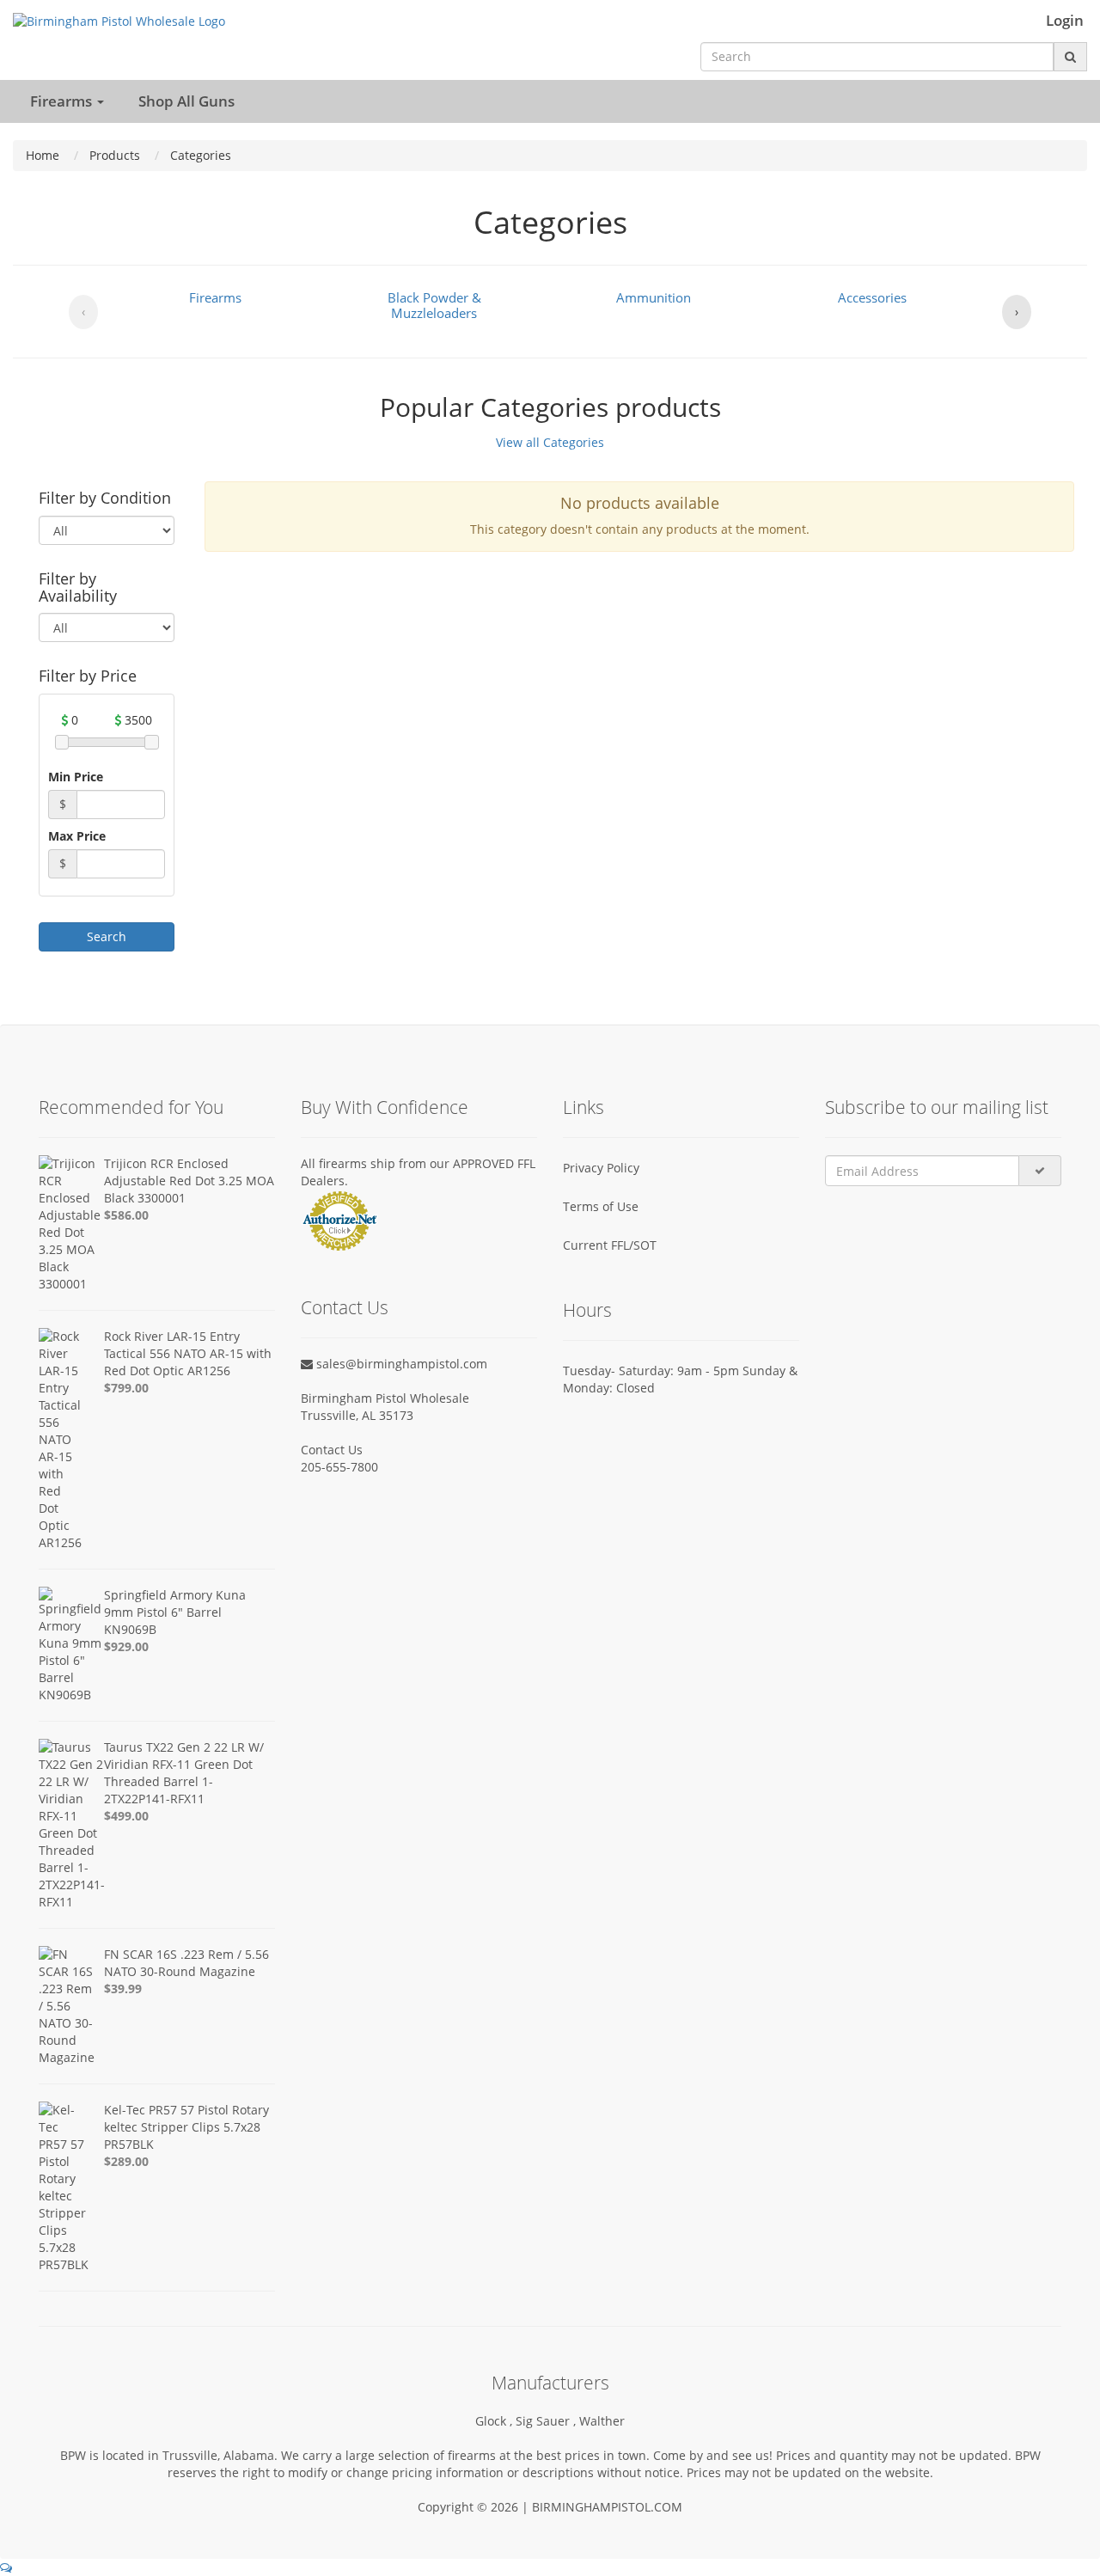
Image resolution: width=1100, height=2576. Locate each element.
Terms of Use (601, 1206)
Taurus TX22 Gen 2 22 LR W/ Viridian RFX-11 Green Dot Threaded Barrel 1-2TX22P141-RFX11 (184, 1773)
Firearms (215, 297)
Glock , (495, 2421)
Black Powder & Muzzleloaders (434, 305)
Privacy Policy (601, 1168)
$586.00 (126, 1215)
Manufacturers (550, 2383)
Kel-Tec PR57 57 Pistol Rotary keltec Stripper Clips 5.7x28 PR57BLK (186, 2127)
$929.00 (126, 1646)
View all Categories (550, 442)
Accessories (872, 297)
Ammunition (654, 297)
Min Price (76, 777)
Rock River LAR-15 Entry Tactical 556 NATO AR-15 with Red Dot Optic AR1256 (188, 1353)
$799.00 (126, 1388)
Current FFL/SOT (610, 1245)
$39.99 (123, 1989)
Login (1065, 21)
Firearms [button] (63, 101)
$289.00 (126, 2161)
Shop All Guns (186, 101)
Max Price (77, 836)
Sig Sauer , (547, 2421)
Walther (602, 2421)
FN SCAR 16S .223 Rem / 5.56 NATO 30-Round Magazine (186, 1963)
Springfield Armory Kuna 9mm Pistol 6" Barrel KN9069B (175, 1612)
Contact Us (332, 1450)
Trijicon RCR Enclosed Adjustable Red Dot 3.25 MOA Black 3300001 (189, 1181)
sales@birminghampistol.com (400, 1364)
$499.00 (126, 1816)
